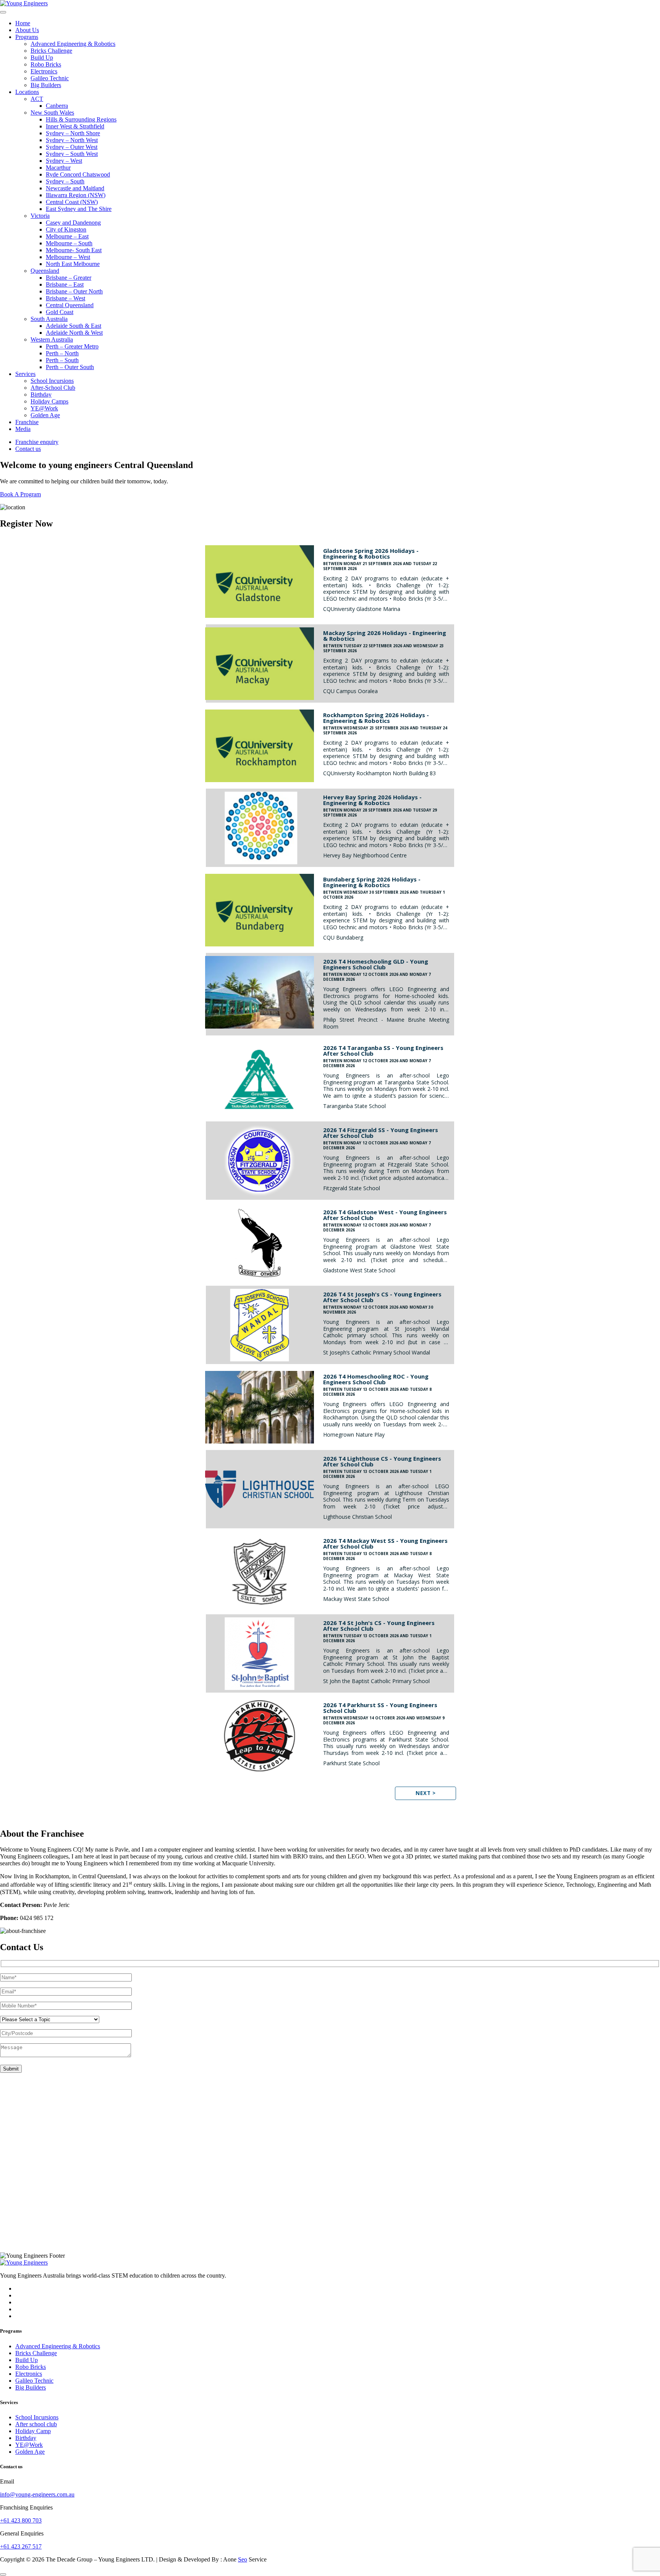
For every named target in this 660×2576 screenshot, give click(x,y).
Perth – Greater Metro (72, 346)
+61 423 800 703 (21, 2520)
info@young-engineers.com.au (37, 2494)
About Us (27, 30)
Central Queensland (70, 305)
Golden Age (45, 415)
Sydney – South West (72, 154)
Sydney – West (64, 161)
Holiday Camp (33, 2431)
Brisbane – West (66, 298)
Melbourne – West (68, 257)
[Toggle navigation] (3, 12)
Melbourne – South (69, 243)
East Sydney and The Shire (79, 209)
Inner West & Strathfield (75, 126)
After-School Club (53, 388)
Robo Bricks (46, 64)
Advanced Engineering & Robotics (73, 44)
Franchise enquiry (37, 442)
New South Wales (52, 113)
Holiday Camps (49, 401)
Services (25, 374)
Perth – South (62, 360)
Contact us (28, 449)
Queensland (45, 271)
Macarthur (58, 168)
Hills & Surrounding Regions (81, 119)
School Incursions (52, 381)
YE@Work (44, 408)
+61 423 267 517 (21, 2546)
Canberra (57, 106)
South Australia (49, 319)
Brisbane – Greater (69, 278)
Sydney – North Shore (73, 133)
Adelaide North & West (74, 333)
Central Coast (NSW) (72, 202)
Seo (243, 2559)
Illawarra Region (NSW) (76, 195)
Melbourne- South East (74, 250)
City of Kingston (66, 229)
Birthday (41, 395)
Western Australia (52, 339)
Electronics (44, 71)
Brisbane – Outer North (74, 291)
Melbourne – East (67, 236)
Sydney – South (65, 181)
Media (23, 429)
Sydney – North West (72, 140)
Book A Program (20, 494)
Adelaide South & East (74, 326)
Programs (27, 37)
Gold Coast (60, 312)
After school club (36, 2424)
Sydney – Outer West (72, 147)
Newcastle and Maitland (75, 188)
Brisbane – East (65, 284)
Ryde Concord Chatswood (78, 174)
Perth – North (62, 353)
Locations (27, 92)
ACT (37, 99)
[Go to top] (3, 2574)
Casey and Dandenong (73, 223)
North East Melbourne (73, 264)
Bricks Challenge (51, 51)
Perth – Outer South (70, 367)
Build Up (42, 58)
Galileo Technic (50, 78)
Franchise (27, 422)
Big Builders (46, 85)
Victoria (40, 216)
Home (23, 23)
